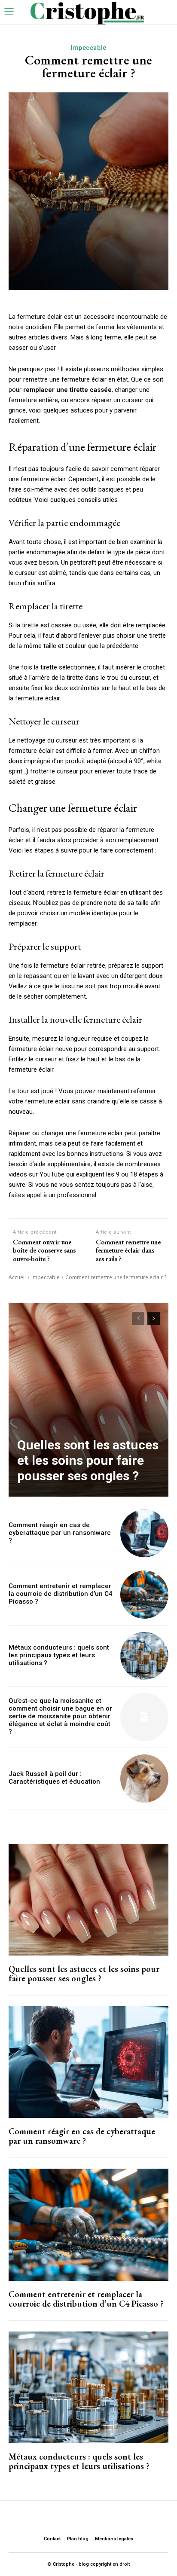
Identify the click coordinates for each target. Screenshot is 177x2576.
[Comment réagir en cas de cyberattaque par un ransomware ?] (144, 1534)
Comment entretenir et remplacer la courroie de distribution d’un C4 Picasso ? (61, 1594)
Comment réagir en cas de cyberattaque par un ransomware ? (60, 1533)
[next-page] (154, 1318)
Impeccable (88, 48)
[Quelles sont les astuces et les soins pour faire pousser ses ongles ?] (88, 1400)
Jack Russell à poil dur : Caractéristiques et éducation (54, 1778)
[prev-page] (138, 1318)
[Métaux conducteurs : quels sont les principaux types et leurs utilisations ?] (144, 1656)
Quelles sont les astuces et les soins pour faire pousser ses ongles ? (88, 1460)
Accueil (17, 1277)
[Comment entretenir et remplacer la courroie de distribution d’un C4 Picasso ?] (144, 1595)
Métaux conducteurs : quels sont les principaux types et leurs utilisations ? (59, 1655)
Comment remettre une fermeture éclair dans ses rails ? (128, 1250)
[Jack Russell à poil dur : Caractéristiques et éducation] (144, 1778)
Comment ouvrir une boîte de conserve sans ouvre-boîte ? (44, 1250)
